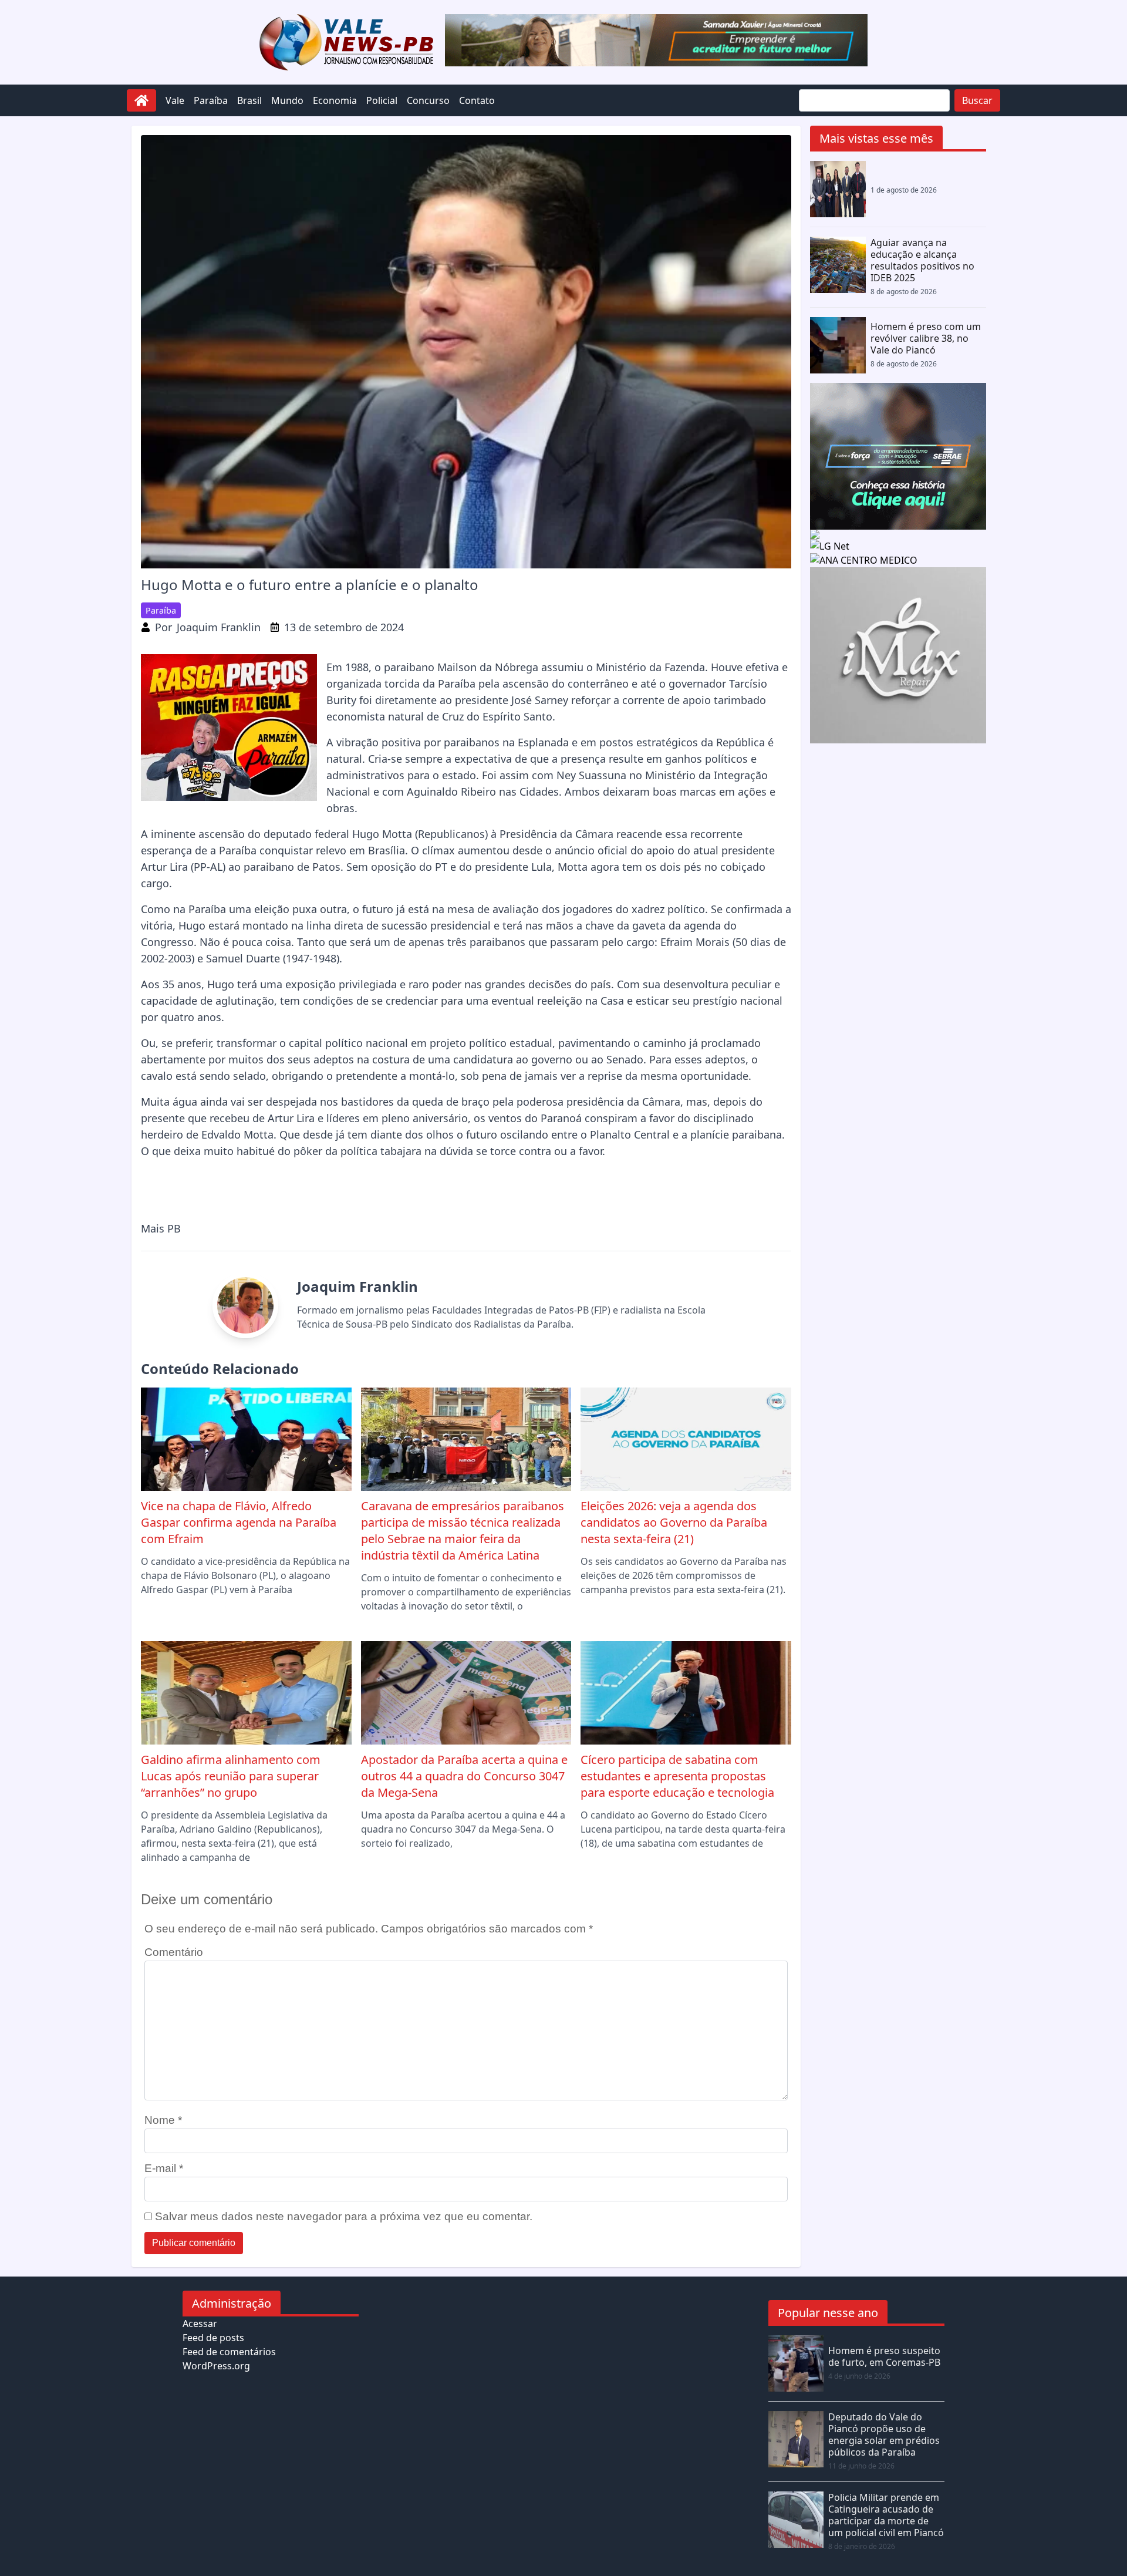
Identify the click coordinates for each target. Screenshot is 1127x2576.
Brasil (249, 100)
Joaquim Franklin (219, 627)
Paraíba (211, 100)
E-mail (164, 2168)
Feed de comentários (229, 2352)
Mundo (287, 100)
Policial (382, 100)
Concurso (428, 100)
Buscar (977, 100)
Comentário (174, 1952)
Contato (477, 100)
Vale (175, 100)
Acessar (200, 2324)
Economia (335, 100)
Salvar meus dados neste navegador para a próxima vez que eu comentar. (344, 2216)
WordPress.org (216, 2366)
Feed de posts (213, 2338)
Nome (163, 2120)
